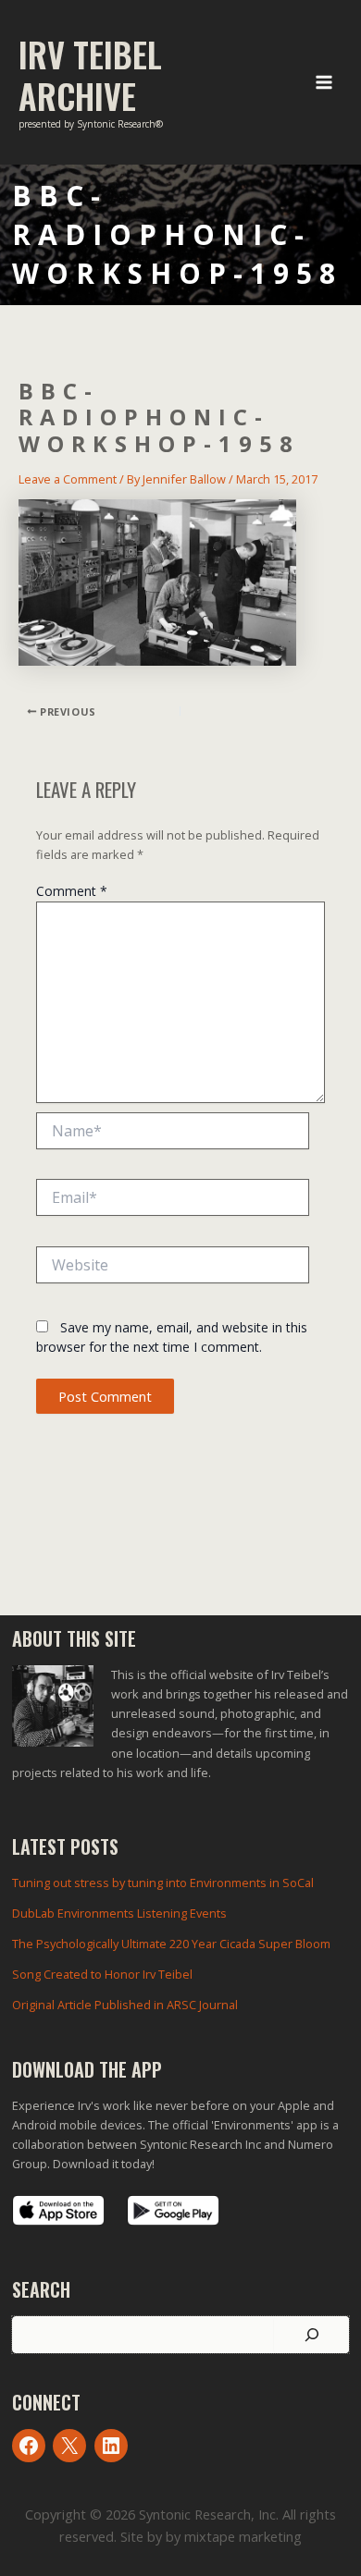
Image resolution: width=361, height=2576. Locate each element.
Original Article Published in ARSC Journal (125, 2005)
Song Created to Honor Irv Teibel (102, 1974)
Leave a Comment (68, 479)
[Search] (311, 2335)
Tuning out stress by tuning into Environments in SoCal (163, 1883)
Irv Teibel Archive (90, 75)
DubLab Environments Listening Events (119, 1913)
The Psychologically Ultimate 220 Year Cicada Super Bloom (171, 1944)
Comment (72, 891)
